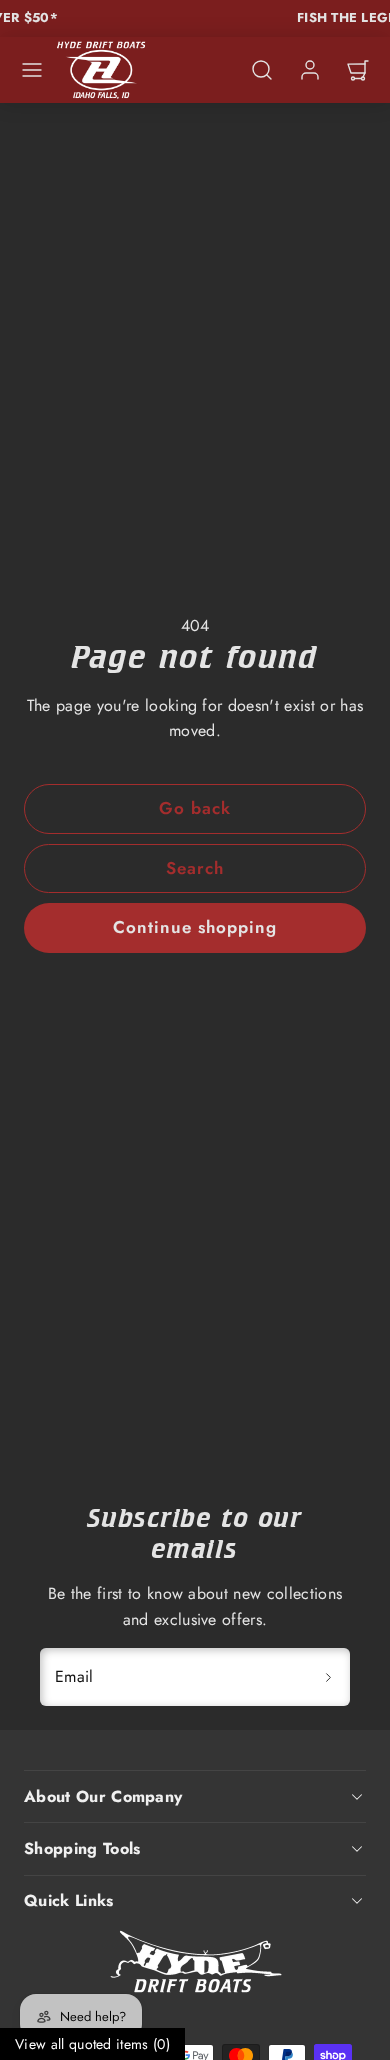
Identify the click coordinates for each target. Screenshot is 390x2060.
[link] (310, 70)
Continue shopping (195, 927)
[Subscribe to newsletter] (328, 1677)
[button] (32, 70)
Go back (195, 808)
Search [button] (195, 868)
